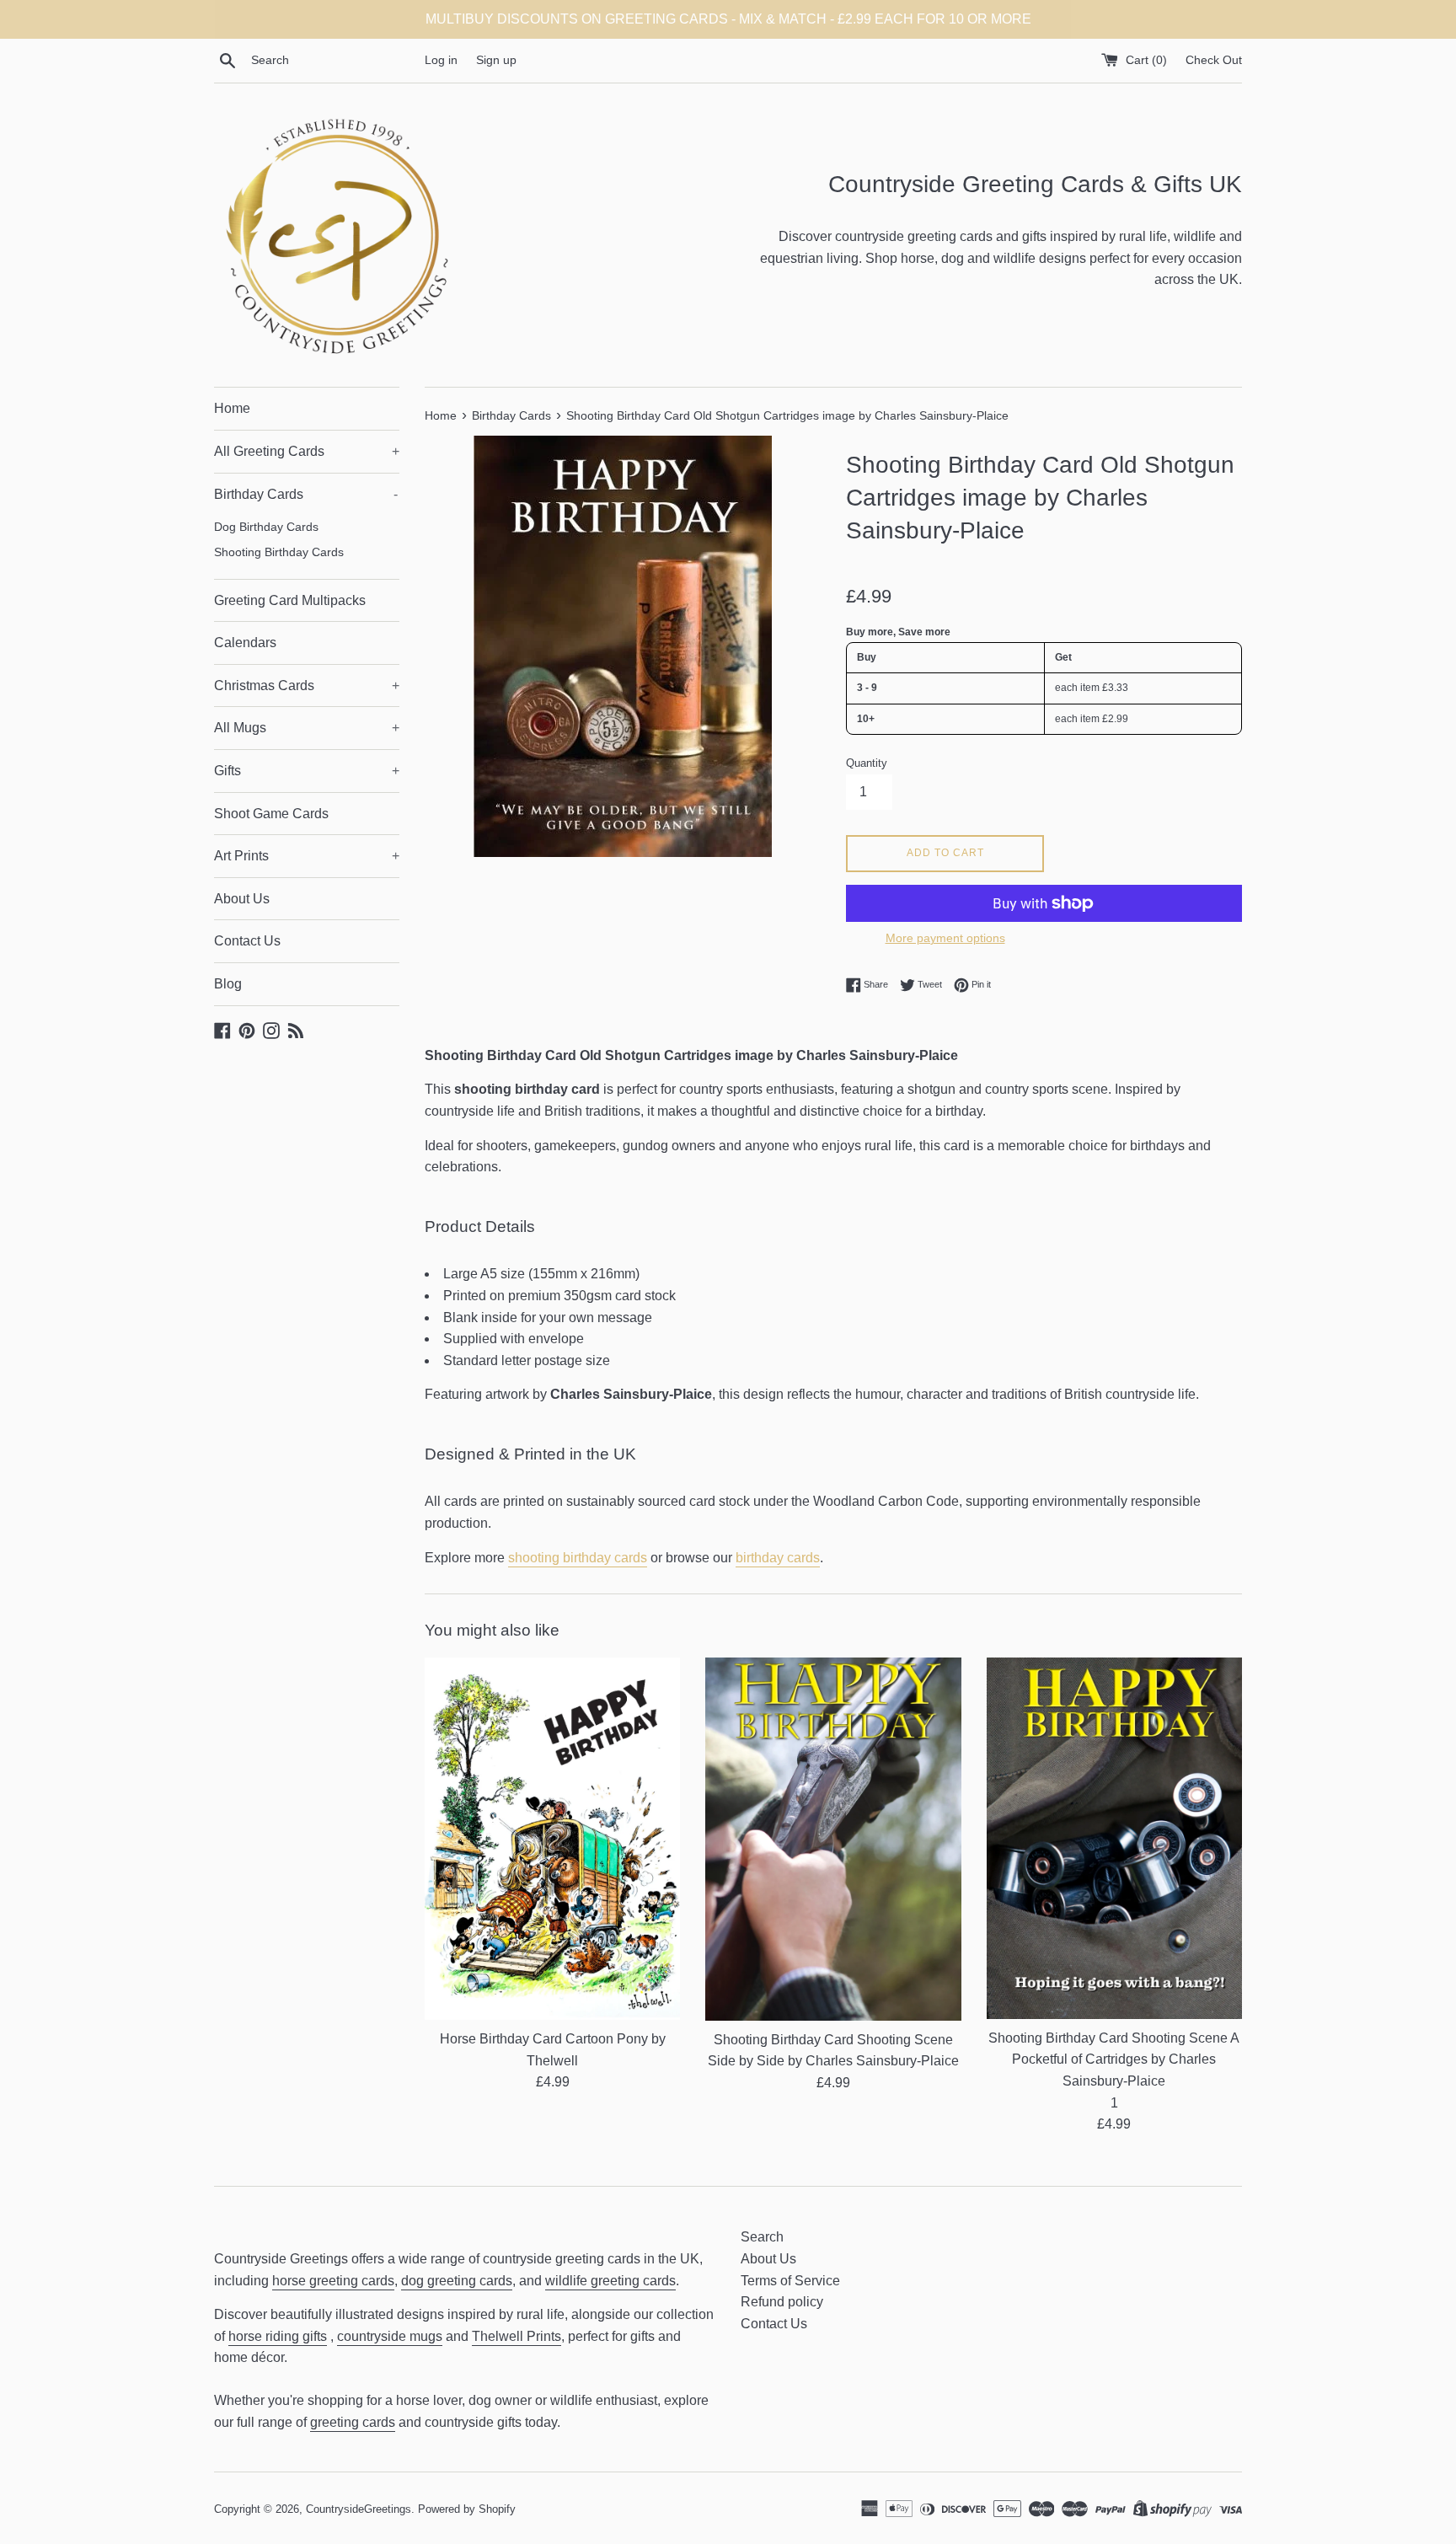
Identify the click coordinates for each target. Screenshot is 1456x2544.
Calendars (245, 643)
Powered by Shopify (467, 2509)
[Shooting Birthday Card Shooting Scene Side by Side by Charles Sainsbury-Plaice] (833, 1839)
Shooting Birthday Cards (279, 552)
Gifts (307, 771)
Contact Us (247, 941)
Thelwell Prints (517, 2336)
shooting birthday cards (578, 1558)
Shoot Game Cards (271, 814)
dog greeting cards (457, 2281)
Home (232, 408)
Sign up (496, 60)
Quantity (867, 763)
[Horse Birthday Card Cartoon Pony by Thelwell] (552, 1839)
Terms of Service (790, 2281)
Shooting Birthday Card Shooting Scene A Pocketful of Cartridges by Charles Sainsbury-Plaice (1114, 2059)
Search (762, 2237)
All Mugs (307, 728)
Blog (228, 984)
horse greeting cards (333, 2281)
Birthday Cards (306, 494)
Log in (441, 60)
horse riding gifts (278, 2336)
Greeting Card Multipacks (290, 600)
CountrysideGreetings (359, 2509)
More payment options (945, 938)
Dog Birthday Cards (266, 527)
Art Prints (307, 856)
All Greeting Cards (307, 451)
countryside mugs (390, 2336)
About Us (242, 899)
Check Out (1214, 60)
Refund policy (782, 2302)
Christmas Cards (307, 686)
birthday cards (778, 1558)
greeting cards (353, 2422)
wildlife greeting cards (610, 2281)
